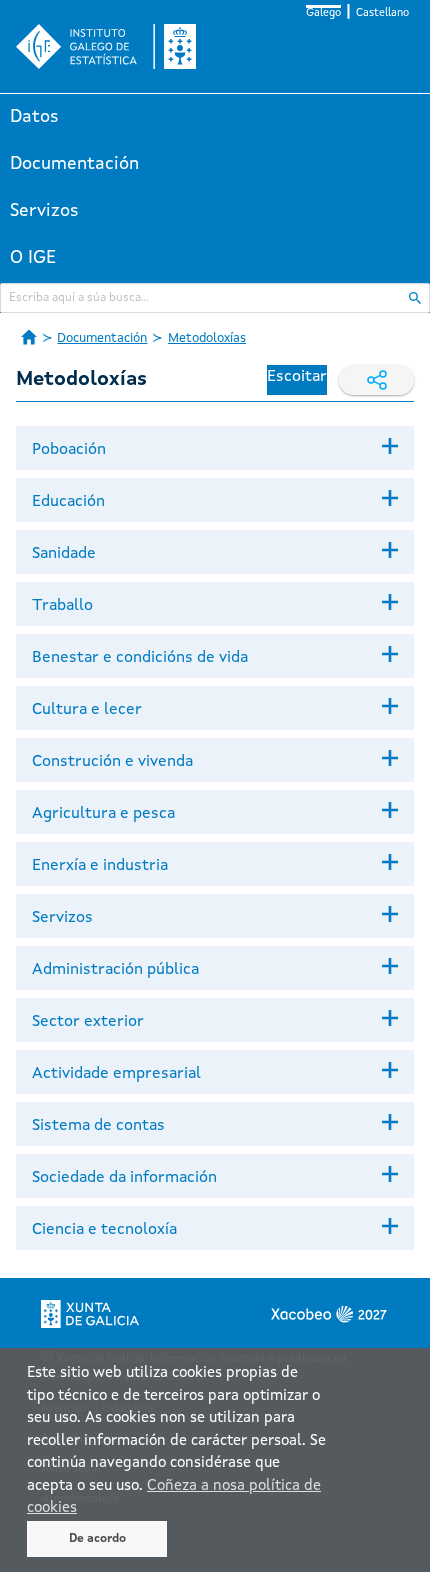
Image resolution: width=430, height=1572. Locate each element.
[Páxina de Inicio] (29, 337)
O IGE (33, 258)
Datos (34, 117)
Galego (323, 13)
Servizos (44, 211)
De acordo (97, 1539)
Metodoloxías (207, 338)
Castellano (382, 13)
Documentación (74, 164)
